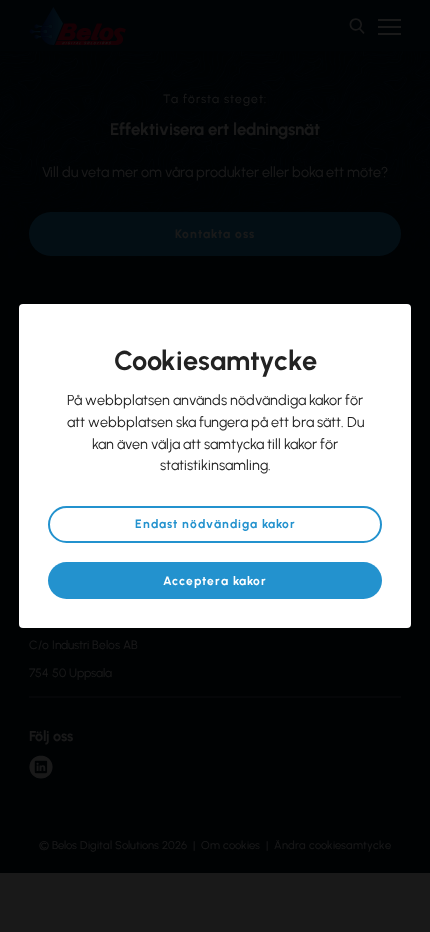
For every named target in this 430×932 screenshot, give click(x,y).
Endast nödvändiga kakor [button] (215, 524)
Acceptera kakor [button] (215, 581)
